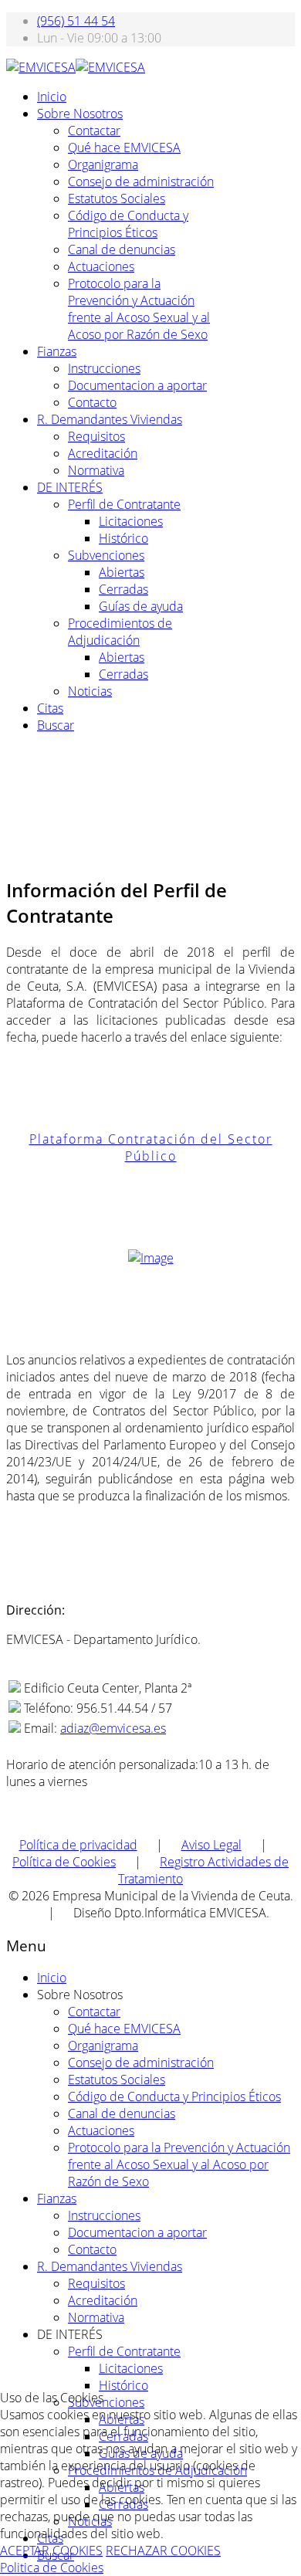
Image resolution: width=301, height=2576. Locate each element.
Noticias (90, 691)
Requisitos (96, 436)
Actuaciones (101, 266)
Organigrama (103, 164)
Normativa (96, 470)
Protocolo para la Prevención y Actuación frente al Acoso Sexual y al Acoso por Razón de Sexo (139, 309)
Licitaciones (131, 521)
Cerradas (123, 589)
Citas (50, 708)
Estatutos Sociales (117, 198)
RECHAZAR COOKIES (163, 2551)
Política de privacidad (78, 1845)
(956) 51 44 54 (76, 21)
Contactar (94, 130)
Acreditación (103, 453)
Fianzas (57, 351)
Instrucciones (104, 368)
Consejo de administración (141, 181)
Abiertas (122, 572)
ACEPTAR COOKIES (51, 2551)
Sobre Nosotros (80, 114)
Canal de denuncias (122, 249)
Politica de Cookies (52, 2568)
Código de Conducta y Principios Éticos (128, 224)
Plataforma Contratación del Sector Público (151, 1147)
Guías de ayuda (141, 606)
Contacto (92, 402)
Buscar (56, 725)
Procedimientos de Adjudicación (120, 632)
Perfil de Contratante (124, 504)
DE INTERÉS (70, 487)
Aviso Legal (211, 1845)
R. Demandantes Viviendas (110, 419)
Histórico (123, 538)
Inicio (52, 97)
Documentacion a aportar (137, 385)
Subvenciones (106, 555)
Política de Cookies (64, 1862)
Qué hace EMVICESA (124, 147)
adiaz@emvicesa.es (113, 1728)
